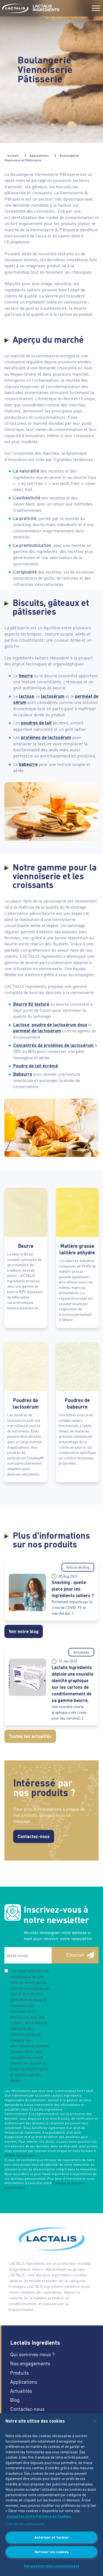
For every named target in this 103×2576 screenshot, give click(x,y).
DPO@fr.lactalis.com (20, 2155)
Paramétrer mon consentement (52, 2566)
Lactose (21, 1025)
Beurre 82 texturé (31, 1004)
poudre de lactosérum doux (59, 1025)
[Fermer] (95, 2421)
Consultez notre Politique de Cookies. (39, 2516)
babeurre (28, 764)
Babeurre (23, 1074)
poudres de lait (36, 723)
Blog (15, 2400)
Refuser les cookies (52, 2552)
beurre (26, 675)
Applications (39, 155)
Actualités (21, 2391)
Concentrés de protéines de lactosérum (53, 1045)
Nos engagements (30, 2363)
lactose (27, 696)
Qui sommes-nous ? (32, 2354)
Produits (20, 2373)
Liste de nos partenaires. (25, 2524)
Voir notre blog (24, 1631)
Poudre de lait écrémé (36, 1066)
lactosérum (53, 696)
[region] (51, 2495)
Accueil (13, 155)
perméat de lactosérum (37, 1031)
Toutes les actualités (30, 1736)
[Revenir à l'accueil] (15, 8)
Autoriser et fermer (52, 2537)
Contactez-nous (34, 1836)
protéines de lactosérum (46, 737)
